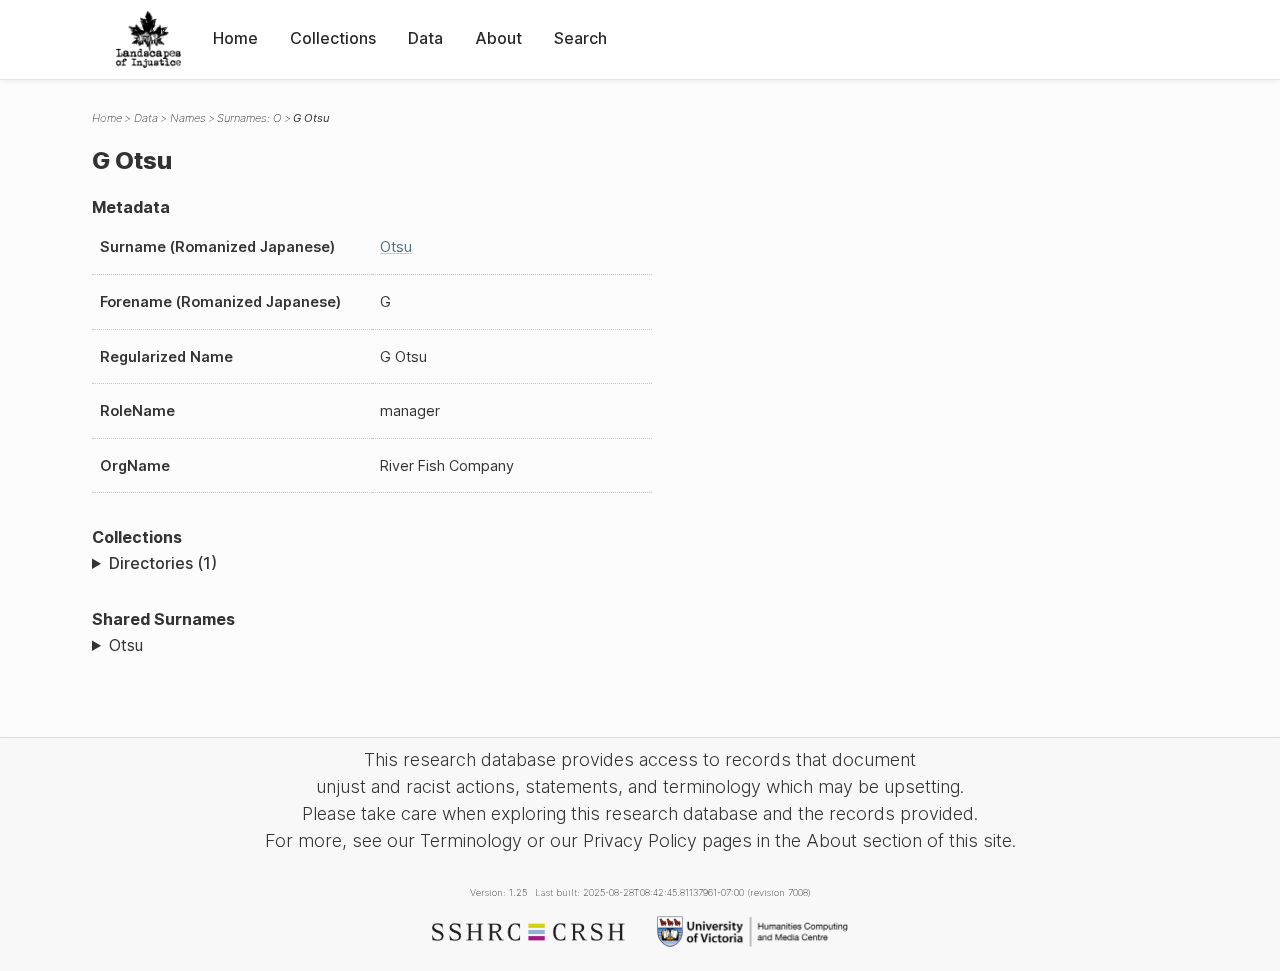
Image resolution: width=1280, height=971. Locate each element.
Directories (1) (163, 563)
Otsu (396, 246)
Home (235, 38)
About (498, 38)
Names (188, 118)
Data (425, 38)
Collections (333, 38)
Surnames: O (249, 118)
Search (580, 38)
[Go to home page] (148, 39)
